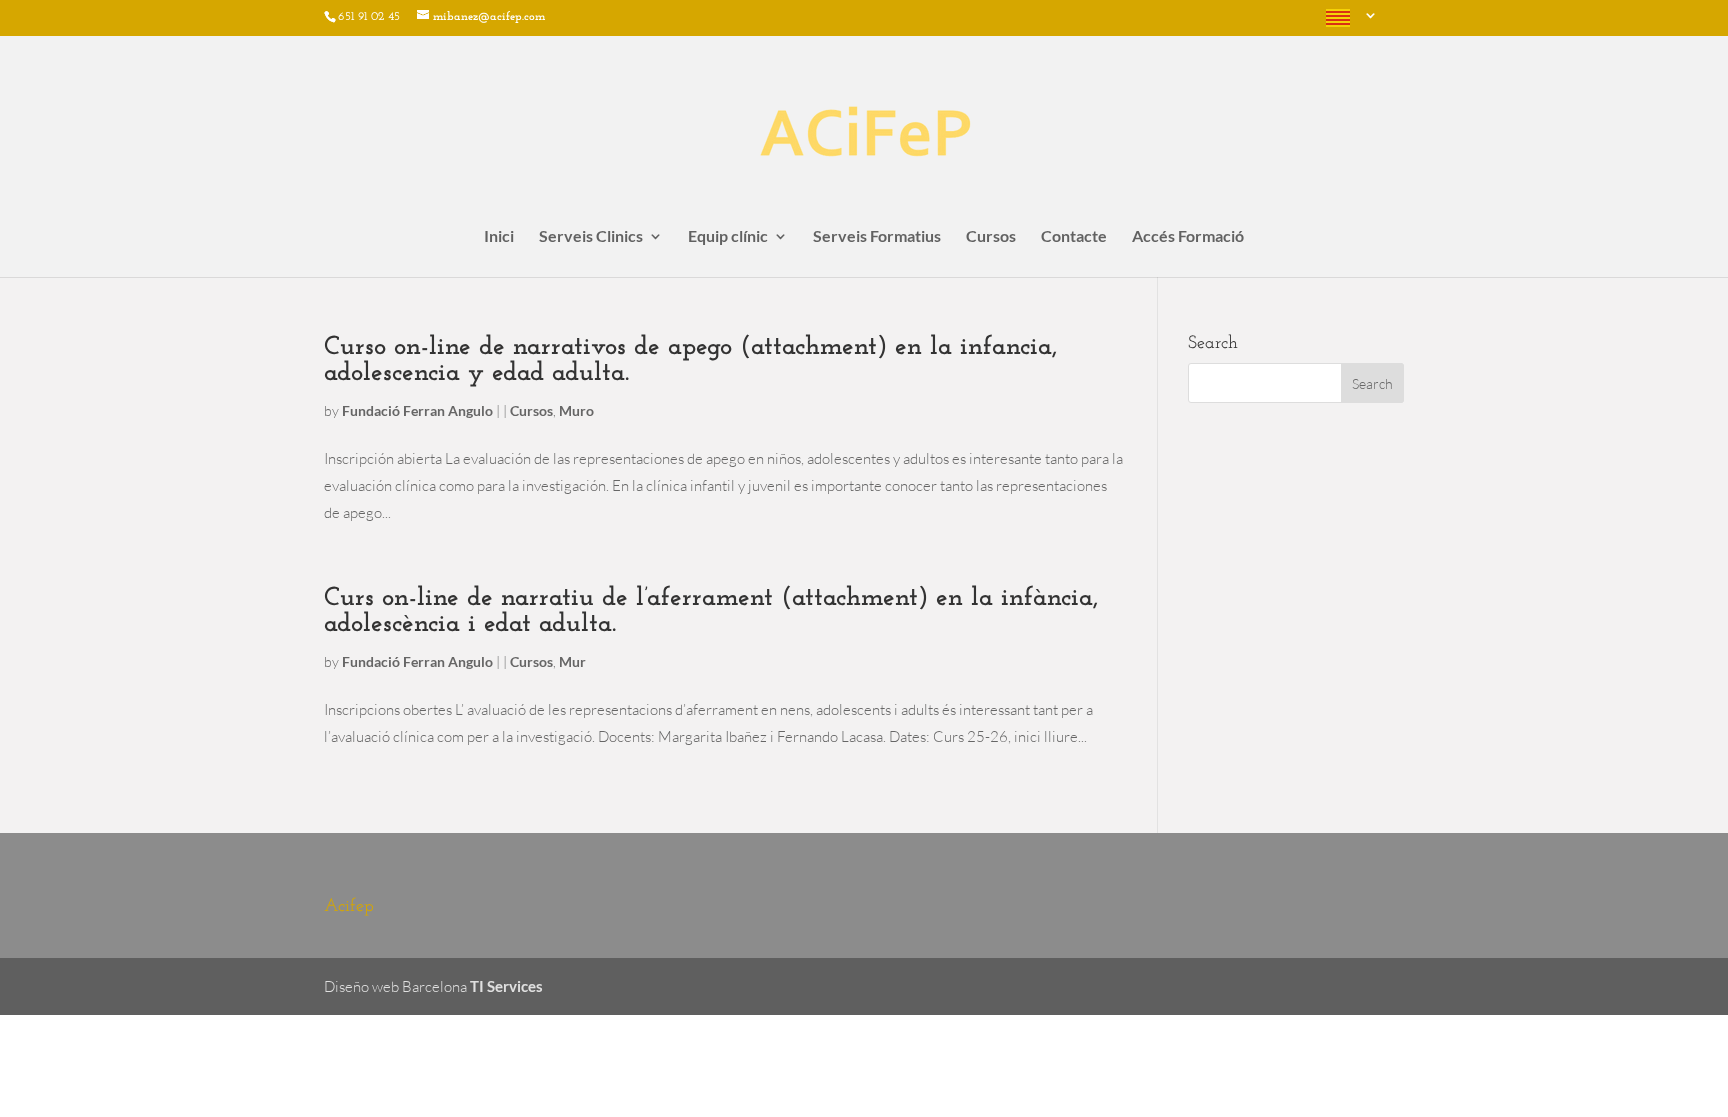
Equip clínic (728, 237)
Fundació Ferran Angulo (417, 410)
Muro (576, 410)
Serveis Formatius (877, 237)
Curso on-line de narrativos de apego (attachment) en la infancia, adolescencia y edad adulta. (690, 360)
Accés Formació (1188, 237)
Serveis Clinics (591, 237)
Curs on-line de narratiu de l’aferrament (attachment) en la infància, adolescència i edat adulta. (711, 611)
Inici (499, 237)
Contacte (1074, 237)
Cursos (991, 237)
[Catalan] (1349, 22)
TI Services (506, 986)
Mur (572, 661)
